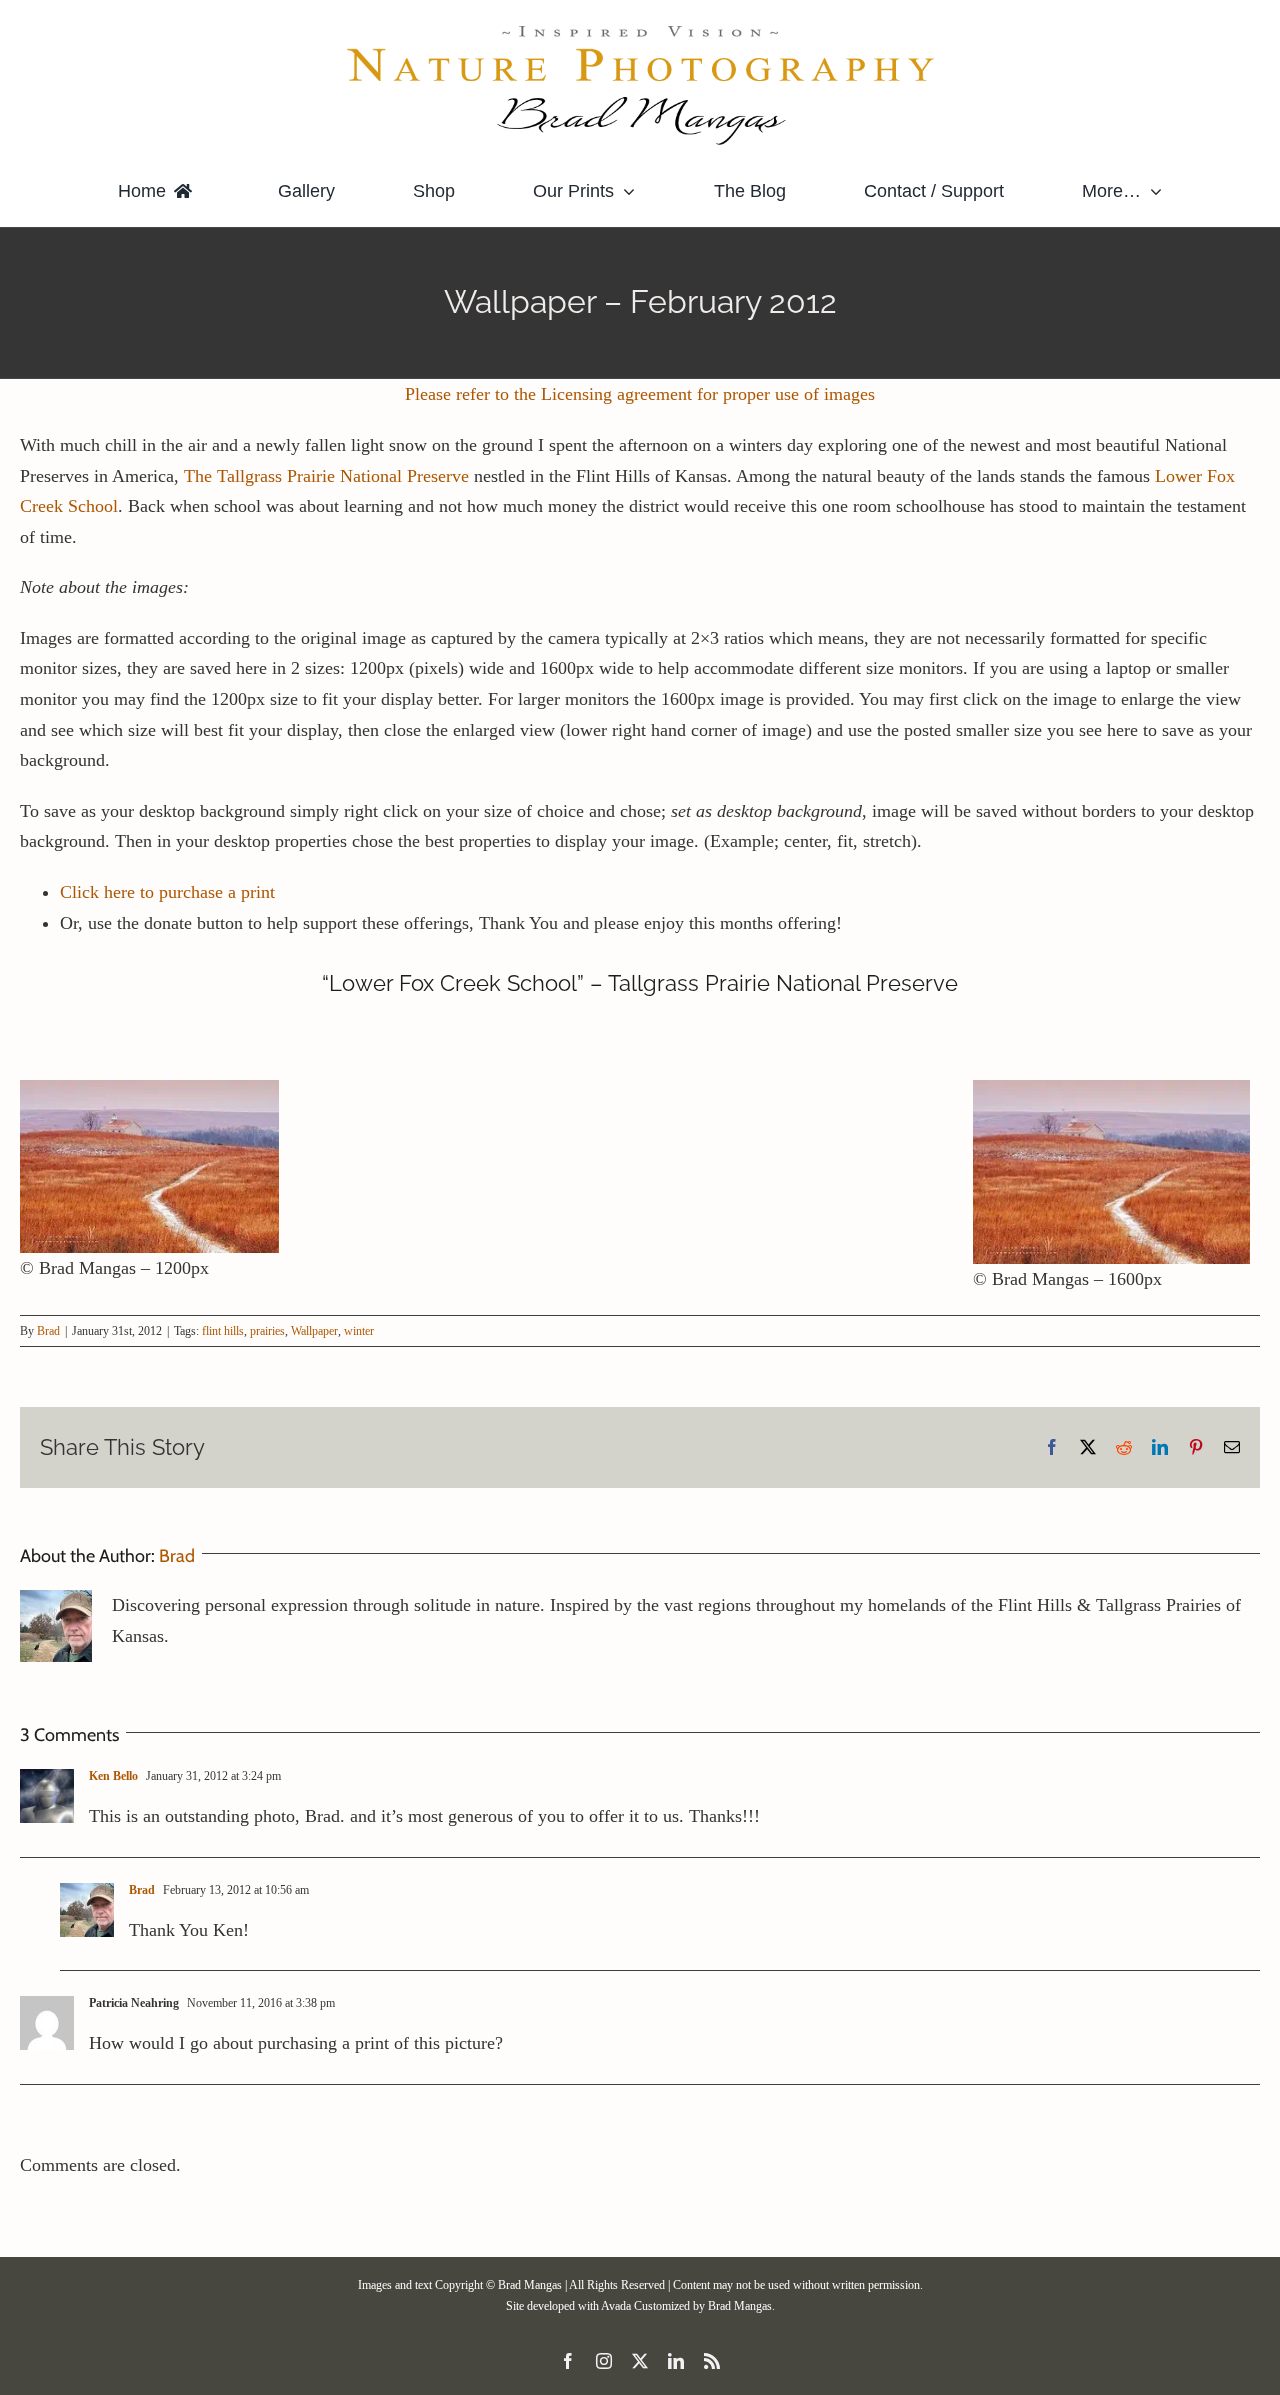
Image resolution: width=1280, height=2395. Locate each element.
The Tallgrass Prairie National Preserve (329, 476)
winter (359, 1331)
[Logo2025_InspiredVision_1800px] (640, 29)
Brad (48, 1331)
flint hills (223, 1331)
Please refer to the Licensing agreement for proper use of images (640, 394)
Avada (616, 2306)
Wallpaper (314, 1331)
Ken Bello (113, 1776)
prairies (267, 1331)
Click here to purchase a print (167, 892)
